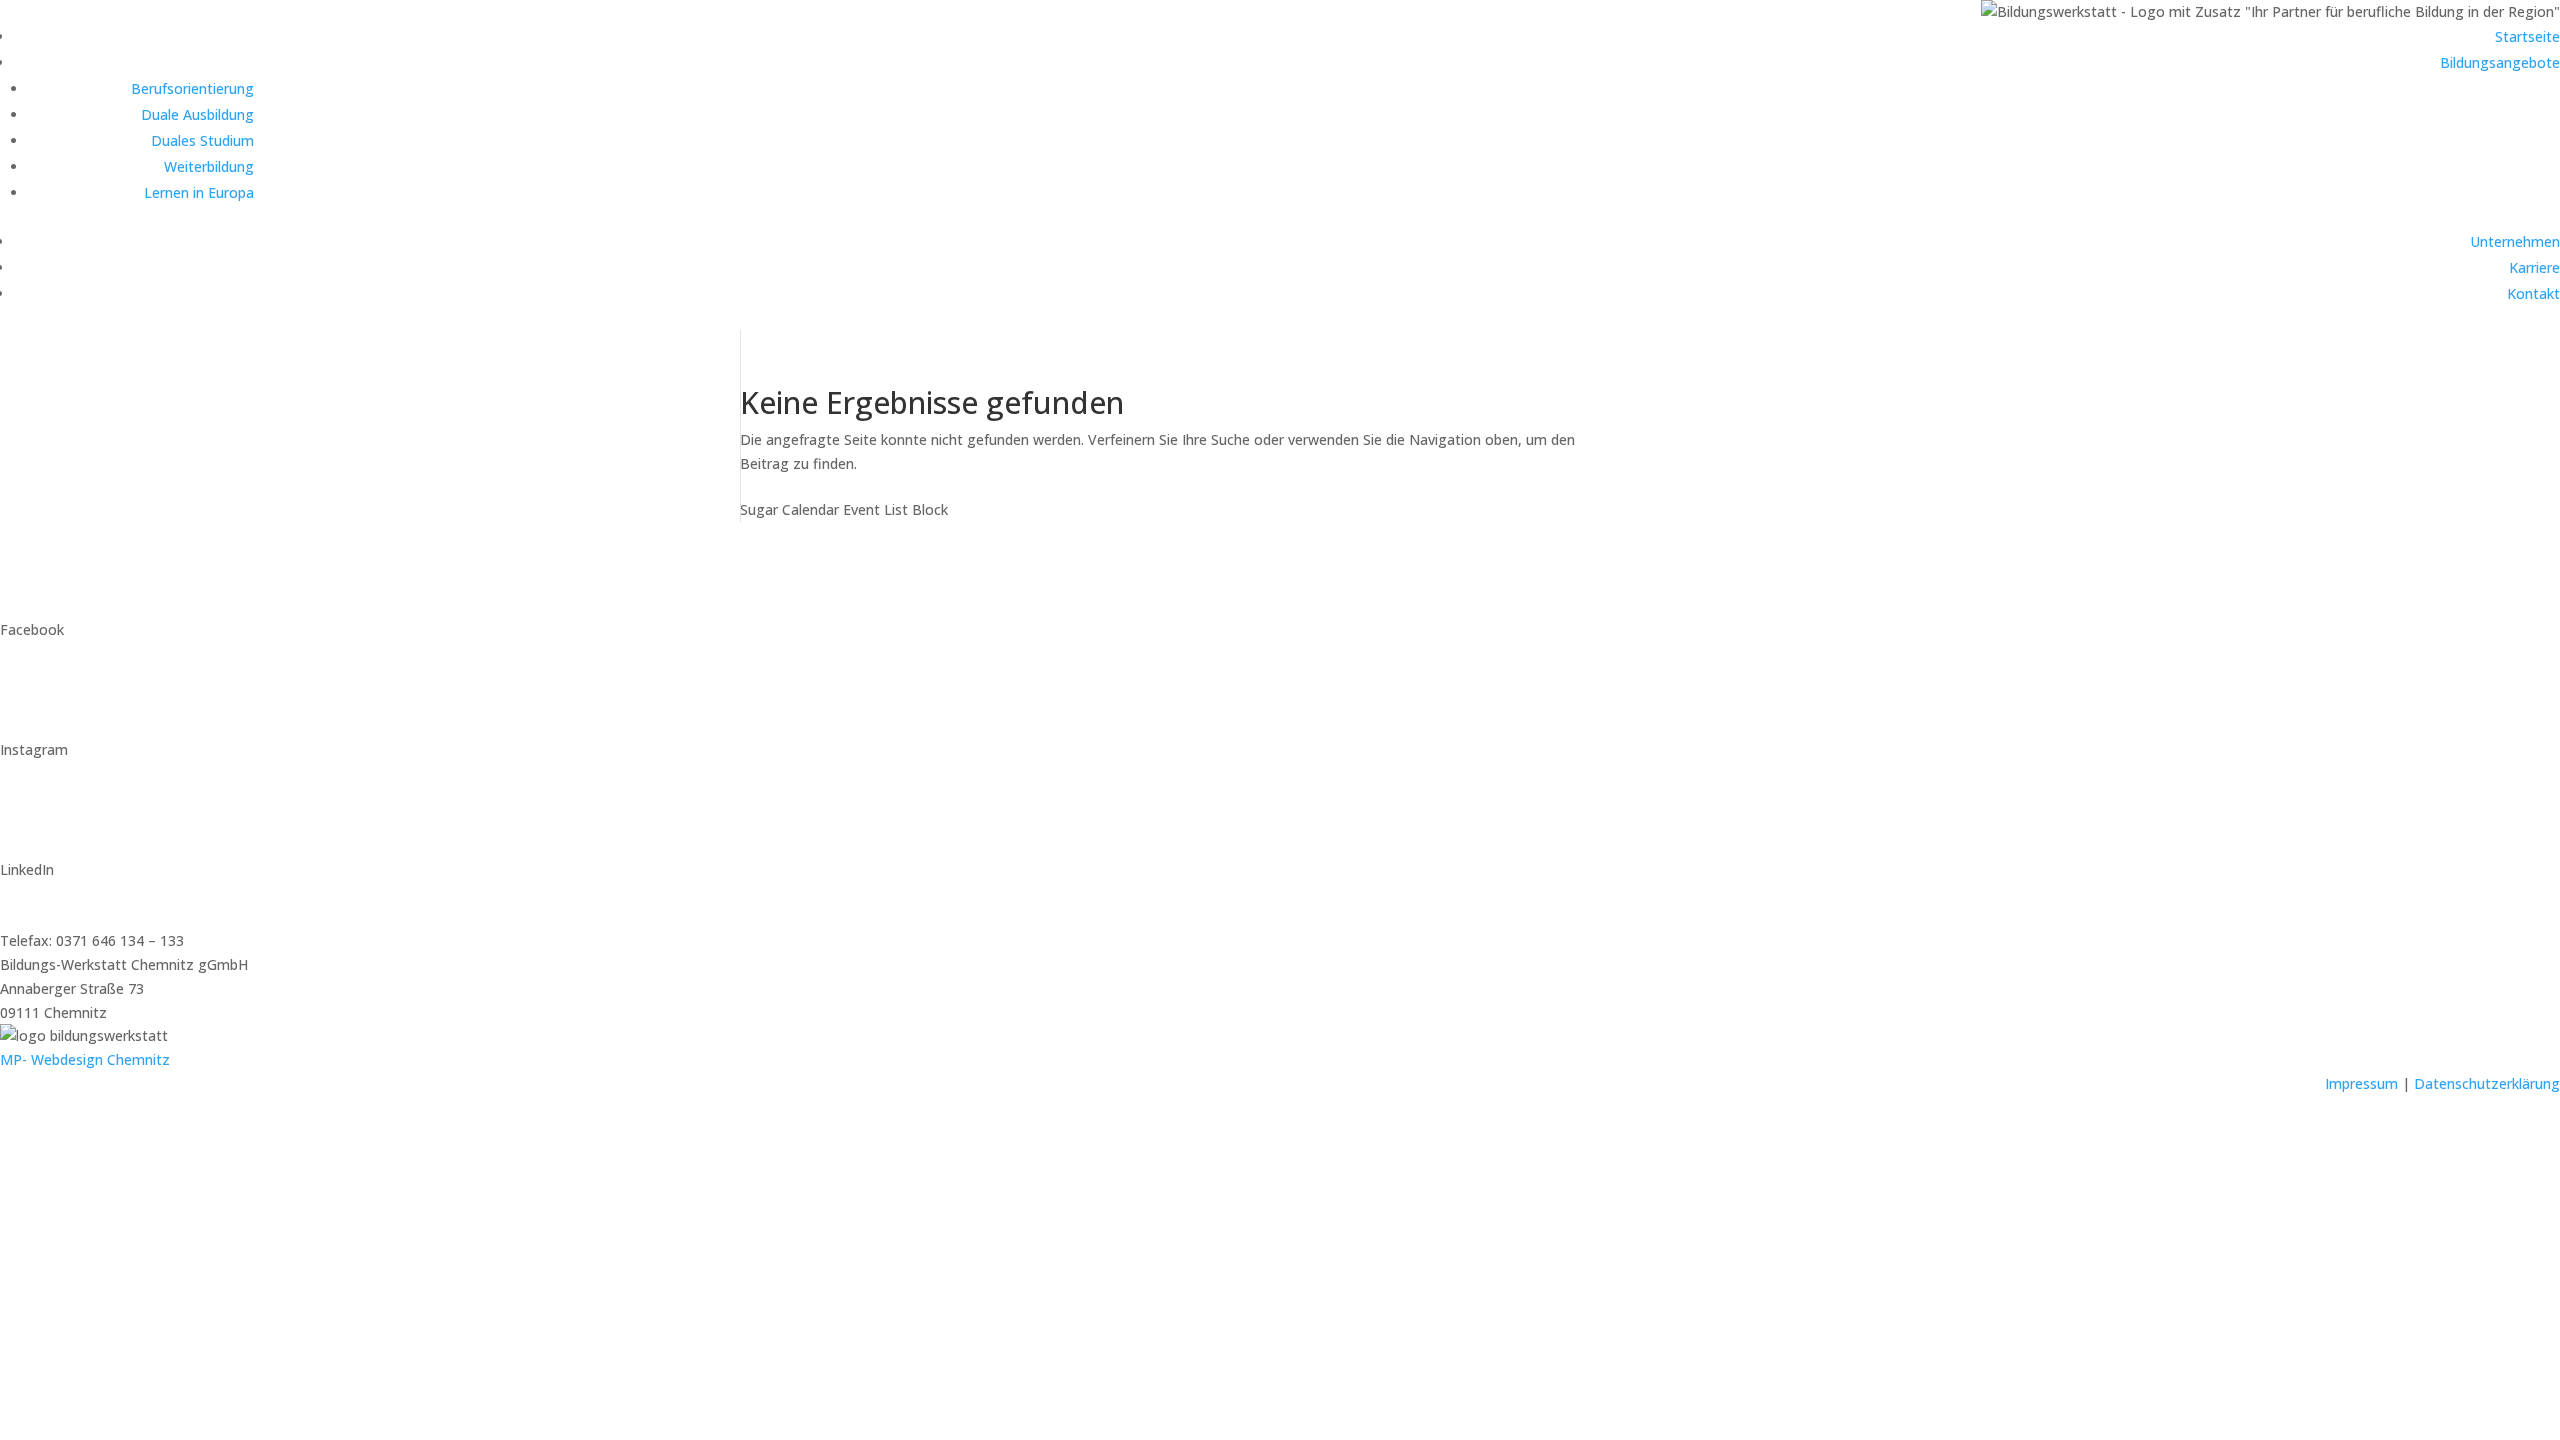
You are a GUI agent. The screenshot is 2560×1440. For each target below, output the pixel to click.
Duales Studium (202, 140)
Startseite (2527, 36)
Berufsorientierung (192, 88)
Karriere (2534, 267)
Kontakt (2533, 293)
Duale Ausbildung (197, 114)
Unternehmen (2515, 241)
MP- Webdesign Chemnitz (85, 1059)
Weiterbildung (209, 166)
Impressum (2361, 1083)
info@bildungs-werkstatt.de (90, 893)
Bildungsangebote (2500, 62)
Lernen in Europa (199, 192)
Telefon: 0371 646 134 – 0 (84, 916)
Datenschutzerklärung (2487, 1083)
